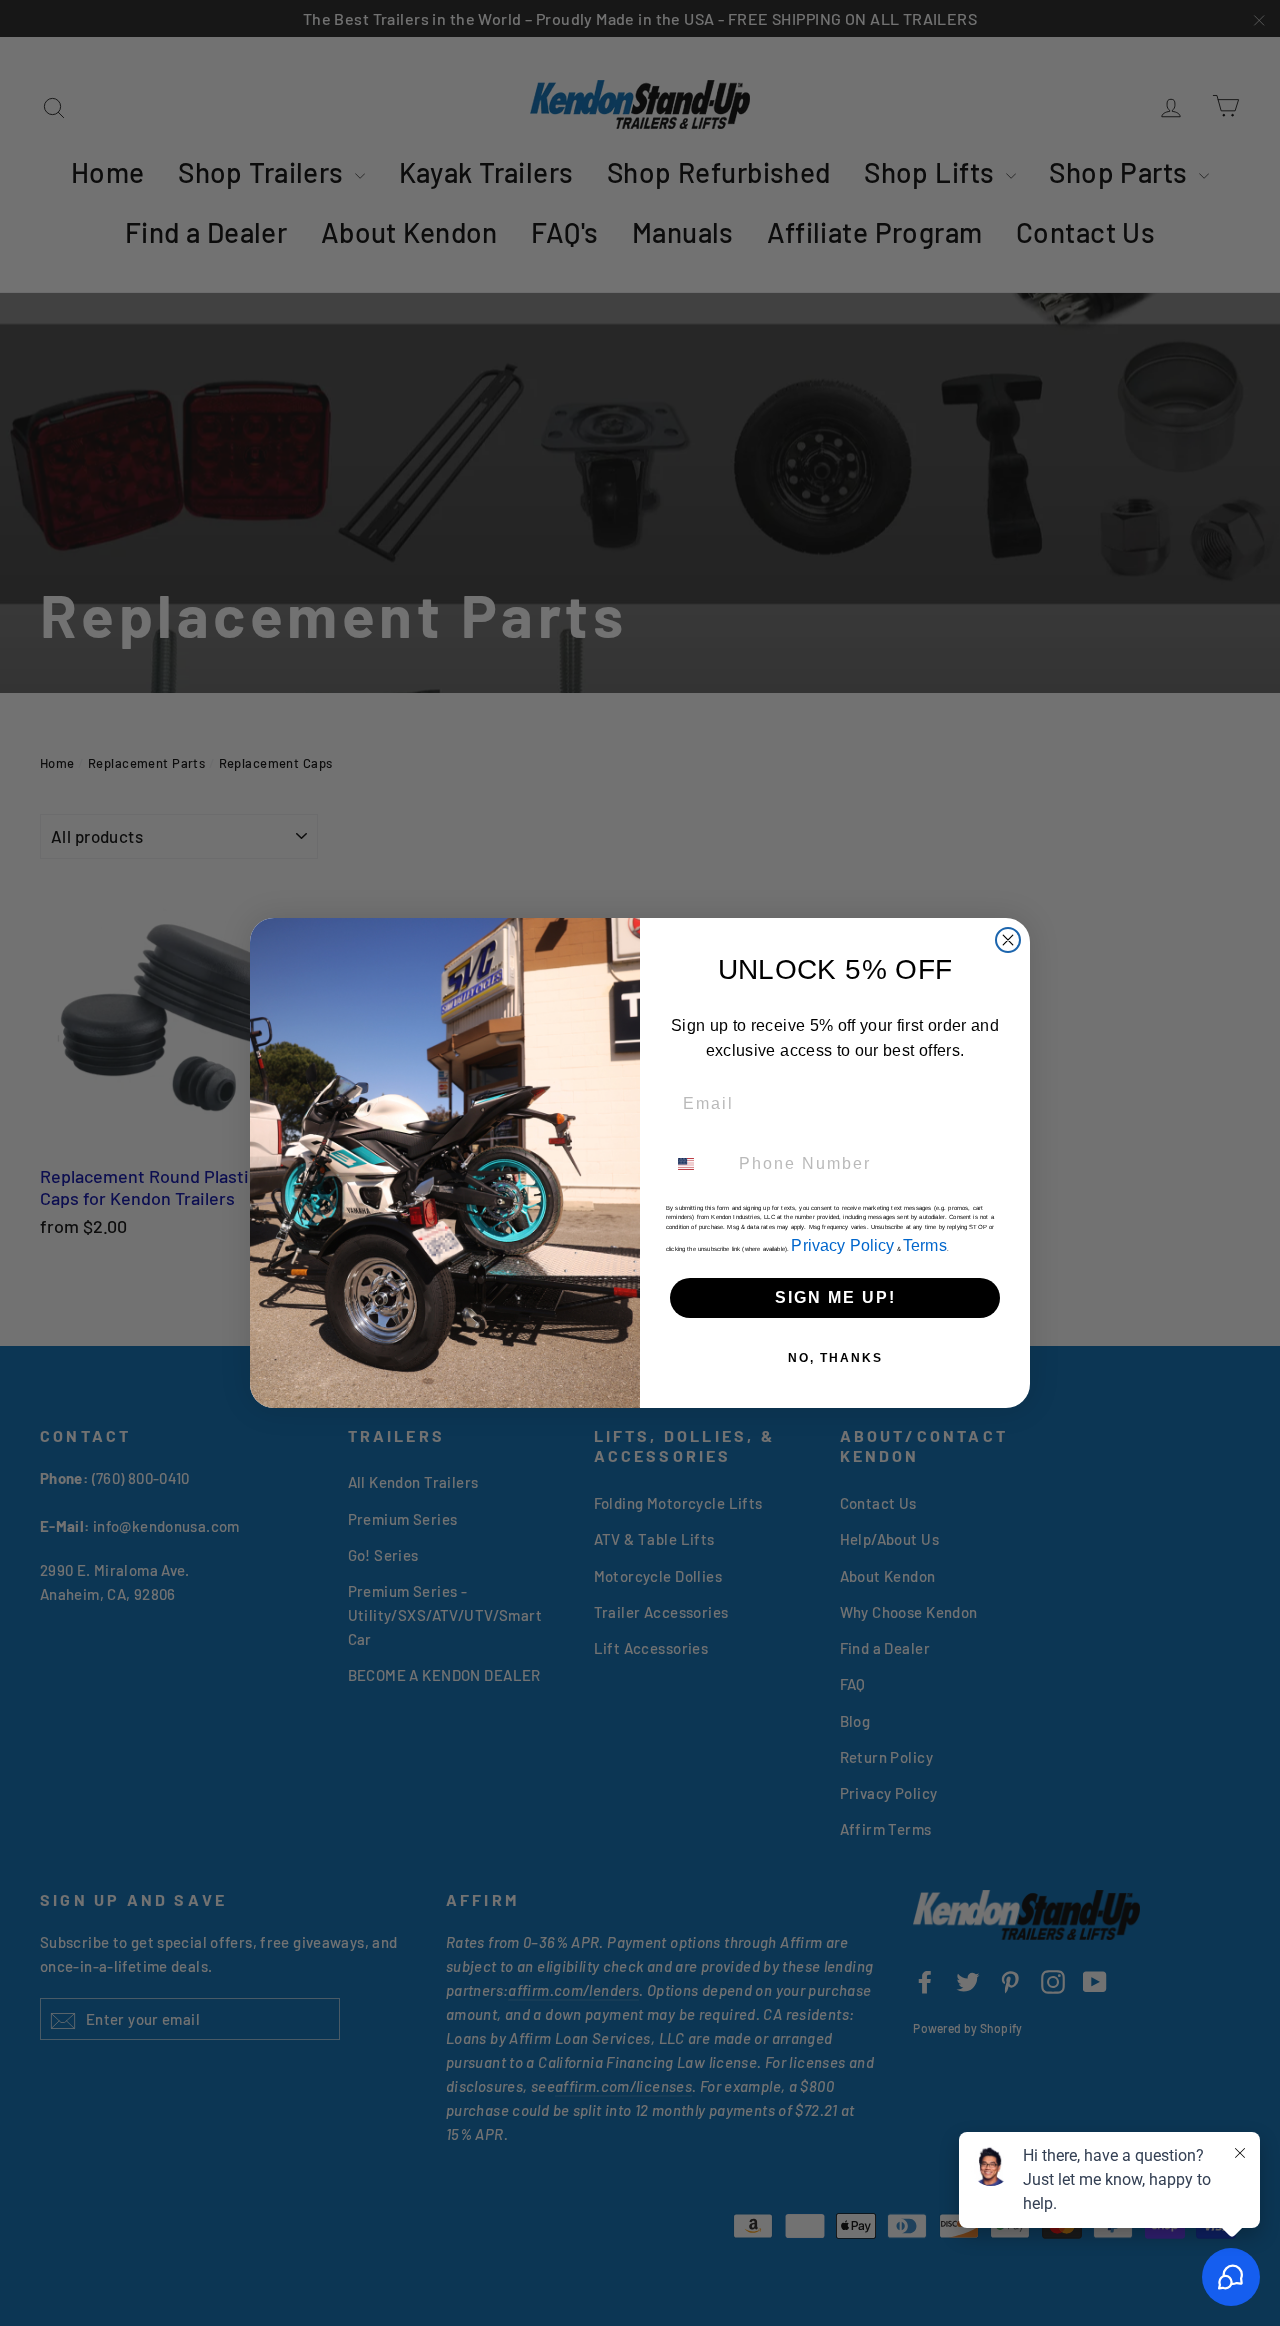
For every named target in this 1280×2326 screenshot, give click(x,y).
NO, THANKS (835, 1358)
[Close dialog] (1008, 940)
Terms (925, 1245)
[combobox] (698, 1164)
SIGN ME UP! (835, 1297)
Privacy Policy (842, 1245)
